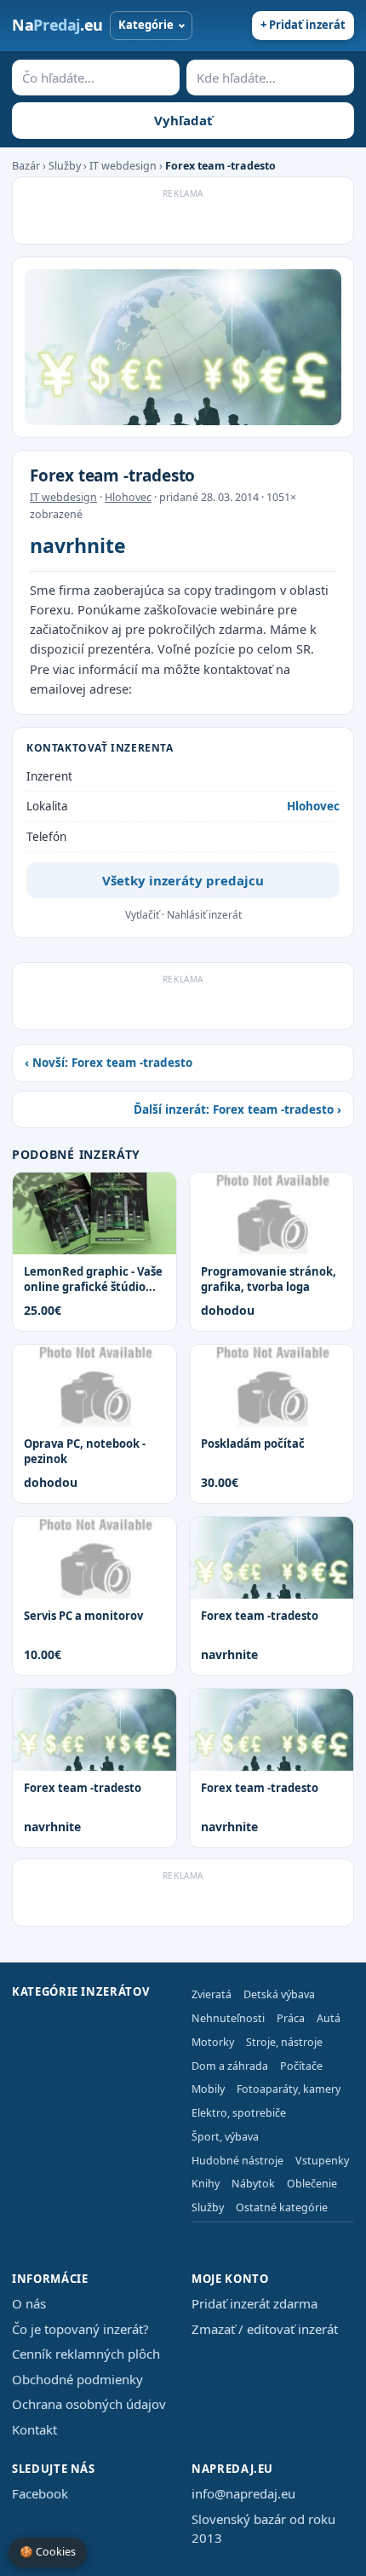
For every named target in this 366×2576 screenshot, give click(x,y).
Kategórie (146, 25)
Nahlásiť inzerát (204, 915)
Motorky (213, 2042)
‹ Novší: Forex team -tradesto (109, 1063)
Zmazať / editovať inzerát (265, 2329)
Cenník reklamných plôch (86, 2354)
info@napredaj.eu (243, 2493)
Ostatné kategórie (282, 2207)
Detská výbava (279, 1994)
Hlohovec (128, 497)
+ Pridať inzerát (303, 25)
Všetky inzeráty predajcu (183, 880)
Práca (291, 2018)
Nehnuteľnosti (228, 2018)
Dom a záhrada (230, 2066)
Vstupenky (322, 2161)
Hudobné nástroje (237, 2161)
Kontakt (34, 2429)
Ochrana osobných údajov (89, 2404)
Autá (329, 2018)
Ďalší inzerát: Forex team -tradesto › (237, 1109)
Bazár (26, 166)
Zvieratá (212, 1994)
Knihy (206, 2184)
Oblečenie (312, 2184)
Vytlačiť (142, 915)
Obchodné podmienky (77, 2379)
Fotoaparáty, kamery (289, 2089)
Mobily (208, 2089)
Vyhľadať (183, 120)
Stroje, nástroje (284, 2042)
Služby (65, 166)
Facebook (40, 2493)
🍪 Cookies (48, 2552)
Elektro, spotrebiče (239, 2113)
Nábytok (253, 2184)
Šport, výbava (225, 2137)
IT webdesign (123, 166)
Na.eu (57, 25)
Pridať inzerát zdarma (254, 2303)
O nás (29, 2303)
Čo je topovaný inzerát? (80, 2329)
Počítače (301, 2066)
